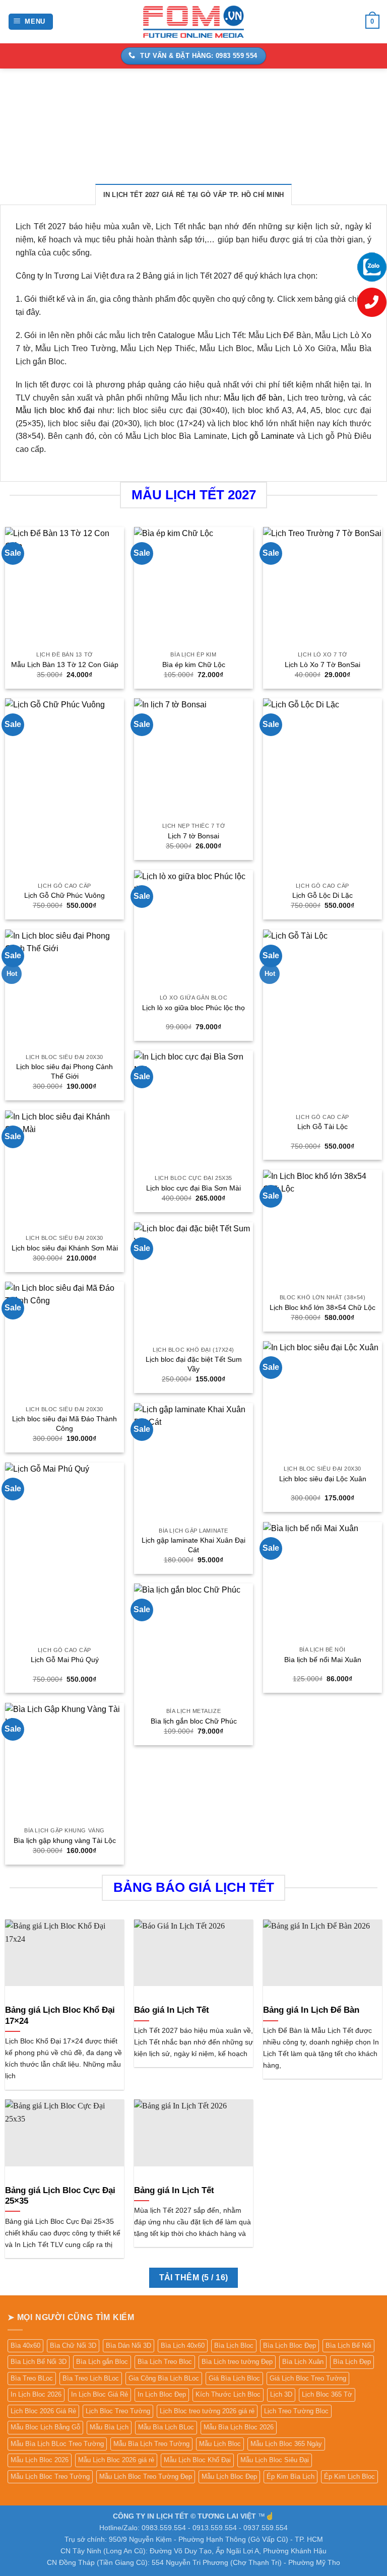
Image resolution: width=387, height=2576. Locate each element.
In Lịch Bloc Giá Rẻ (100, 2394)
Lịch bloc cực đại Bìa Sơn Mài (193, 1188)
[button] (31, 22)
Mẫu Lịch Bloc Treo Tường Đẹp (146, 2476)
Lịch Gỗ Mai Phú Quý (65, 1660)
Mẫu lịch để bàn (253, 398)
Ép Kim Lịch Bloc (349, 2476)
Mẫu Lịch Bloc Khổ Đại (197, 2460)
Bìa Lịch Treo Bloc (165, 2362)
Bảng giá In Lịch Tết (174, 2190)
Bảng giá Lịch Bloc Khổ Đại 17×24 (60, 2016)
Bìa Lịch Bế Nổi (348, 2346)
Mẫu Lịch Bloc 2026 (40, 2460)
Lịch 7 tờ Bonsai (193, 836)
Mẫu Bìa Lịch (109, 2427)
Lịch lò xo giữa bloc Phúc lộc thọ (193, 1008)
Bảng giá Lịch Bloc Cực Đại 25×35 (60, 2196)
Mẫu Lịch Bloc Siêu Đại (275, 2460)
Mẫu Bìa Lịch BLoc (166, 2427)
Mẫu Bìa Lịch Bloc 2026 (239, 2427)
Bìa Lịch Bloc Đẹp (289, 2346)
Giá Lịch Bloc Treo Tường (308, 2378)
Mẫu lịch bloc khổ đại (55, 410)
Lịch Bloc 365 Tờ (327, 2394)
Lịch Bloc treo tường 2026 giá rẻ (207, 2411)
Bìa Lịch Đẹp (352, 2362)
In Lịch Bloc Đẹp (162, 2394)
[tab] (194, 194)
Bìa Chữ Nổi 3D (73, 2346)
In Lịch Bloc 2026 (36, 2394)
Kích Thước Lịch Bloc (228, 2394)
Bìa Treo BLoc (32, 2378)
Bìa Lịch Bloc (234, 2346)
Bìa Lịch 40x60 (183, 2346)
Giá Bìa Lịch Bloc (234, 2378)
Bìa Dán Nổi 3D (128, 2346)
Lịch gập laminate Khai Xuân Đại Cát (193, 1545)
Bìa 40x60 (25, 2346)
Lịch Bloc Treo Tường (118, 2411)
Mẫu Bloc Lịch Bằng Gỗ (45, 2427)
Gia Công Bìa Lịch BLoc (164, 2378)
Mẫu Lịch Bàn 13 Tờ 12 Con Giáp (65, 665)
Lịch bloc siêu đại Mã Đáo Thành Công (64, 1424)
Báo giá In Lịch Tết (172, 2010)
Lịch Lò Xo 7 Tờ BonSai (322, 665)
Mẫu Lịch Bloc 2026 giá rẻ (116, 2460)
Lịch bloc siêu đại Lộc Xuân (323, 1479)
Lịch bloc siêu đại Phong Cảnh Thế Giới (64, 1071)
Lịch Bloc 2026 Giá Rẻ (43, 2411)
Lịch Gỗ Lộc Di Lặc (322, 895)
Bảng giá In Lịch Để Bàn (311, 2010)
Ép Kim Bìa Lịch (291, 2476)
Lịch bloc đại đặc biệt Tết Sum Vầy (194, 1364)
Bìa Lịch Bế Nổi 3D (39, 2362)
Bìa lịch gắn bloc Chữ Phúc (194, 1721)
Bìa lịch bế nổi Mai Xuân (323, 1660)
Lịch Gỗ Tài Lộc (322, 1127)
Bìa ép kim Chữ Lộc (194, 665)
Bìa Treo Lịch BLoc (91, 2378)
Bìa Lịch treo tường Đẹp (237, 2362)
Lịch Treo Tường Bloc (296, 2411)
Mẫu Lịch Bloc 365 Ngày (286, 2444)
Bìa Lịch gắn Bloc (102, 2362)
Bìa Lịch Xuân (303, 2362)
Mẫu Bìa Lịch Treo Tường (151, 2444)
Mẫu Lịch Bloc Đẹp (229, 2476)
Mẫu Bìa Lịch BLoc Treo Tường (57, 2444)
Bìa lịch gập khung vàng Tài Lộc (65, 1840)
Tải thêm (194, 2277)
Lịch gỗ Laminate (263, 436)
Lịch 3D (281, 2394)
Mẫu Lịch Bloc (220, 2444)
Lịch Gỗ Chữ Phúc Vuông (64, 895)
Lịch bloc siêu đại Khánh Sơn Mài (65, 1248)
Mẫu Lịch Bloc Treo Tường (50, 2476)
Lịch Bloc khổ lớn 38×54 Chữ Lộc (322, 1307)
